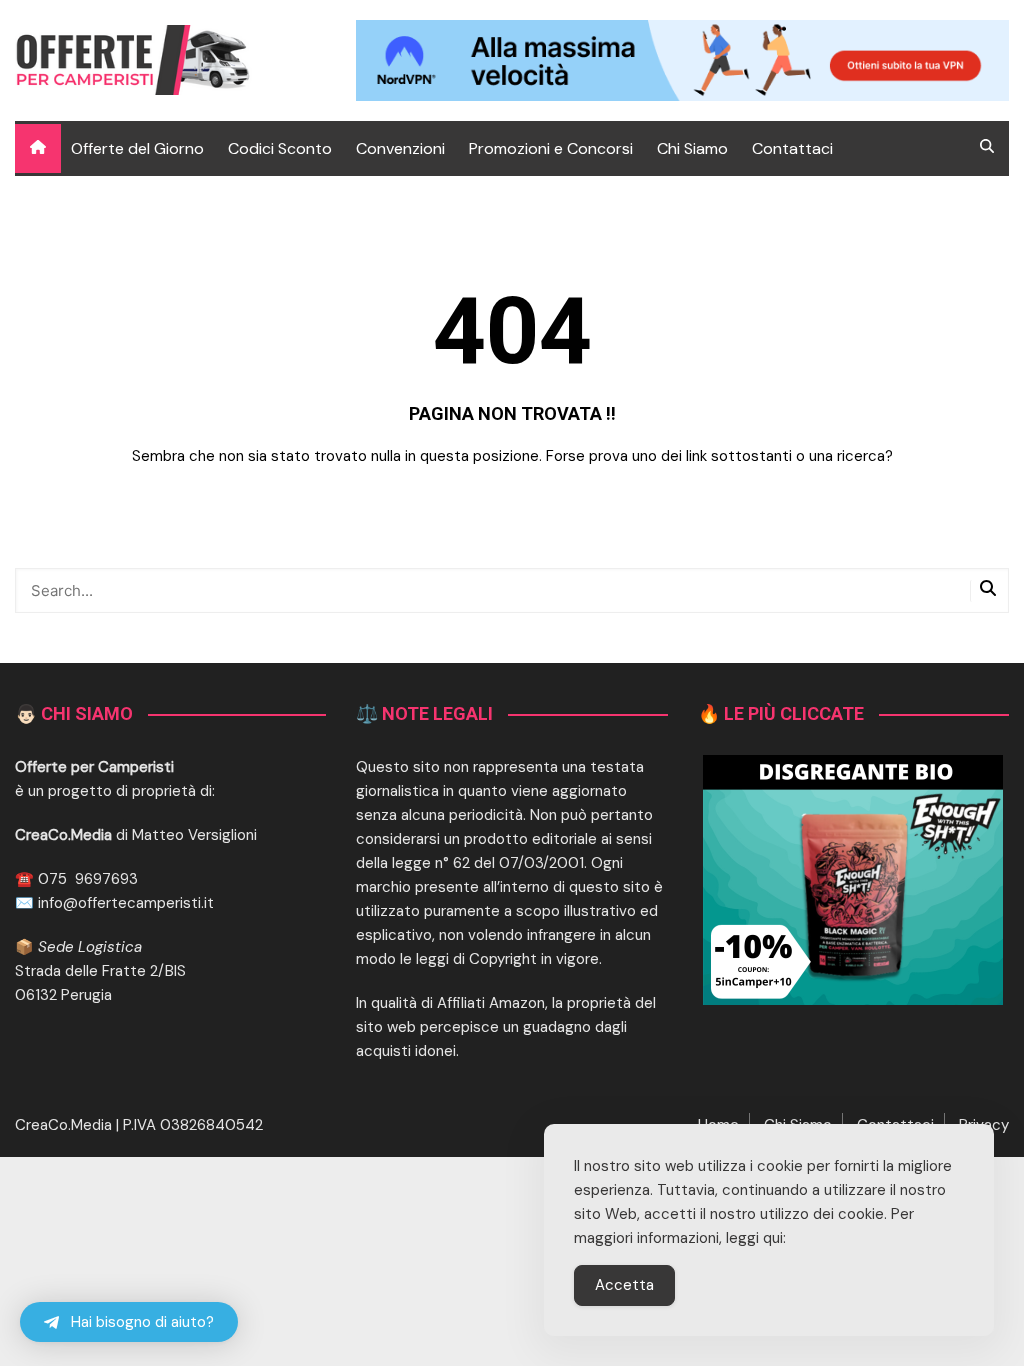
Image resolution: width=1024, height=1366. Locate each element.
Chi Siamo (692, 148)
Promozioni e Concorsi (551, 148)
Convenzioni (400, 148)
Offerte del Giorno (137, 148)
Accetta (624, 1285)
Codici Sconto (280, 148)
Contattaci (792, 148)
